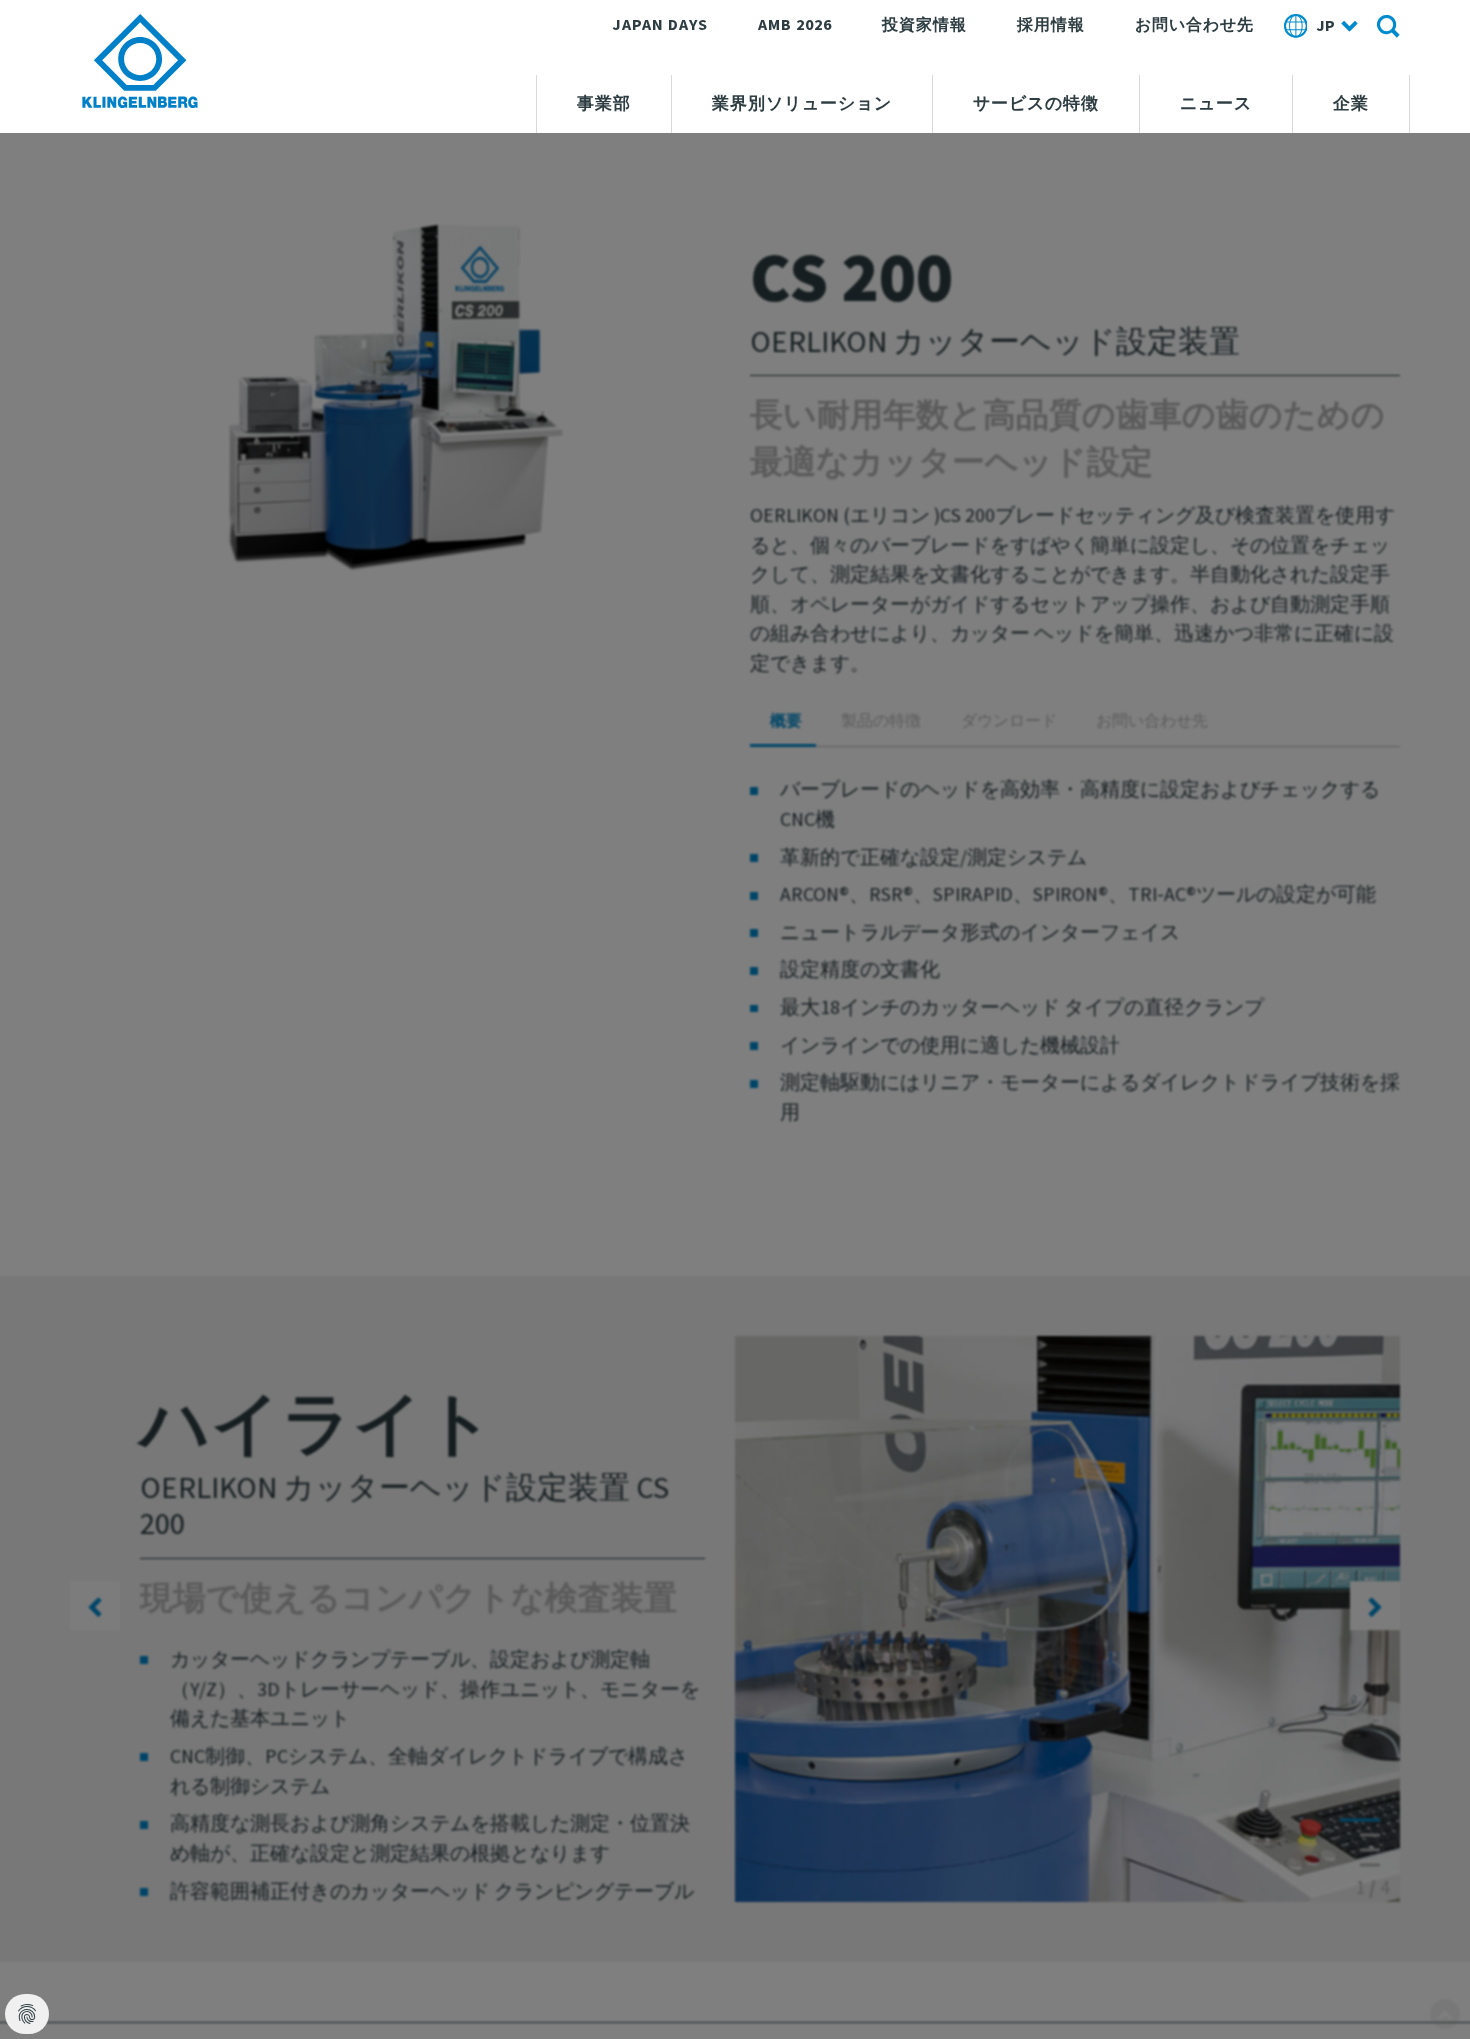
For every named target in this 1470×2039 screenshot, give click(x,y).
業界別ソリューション (802, 103)
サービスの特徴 (1036, 103)
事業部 (604, 103)
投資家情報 (924, 24)
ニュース (1216, 103)
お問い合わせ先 (1194, 24)
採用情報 (1051, 24)
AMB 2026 (795, 24)
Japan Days (660, 24)
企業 (1351, 103)
